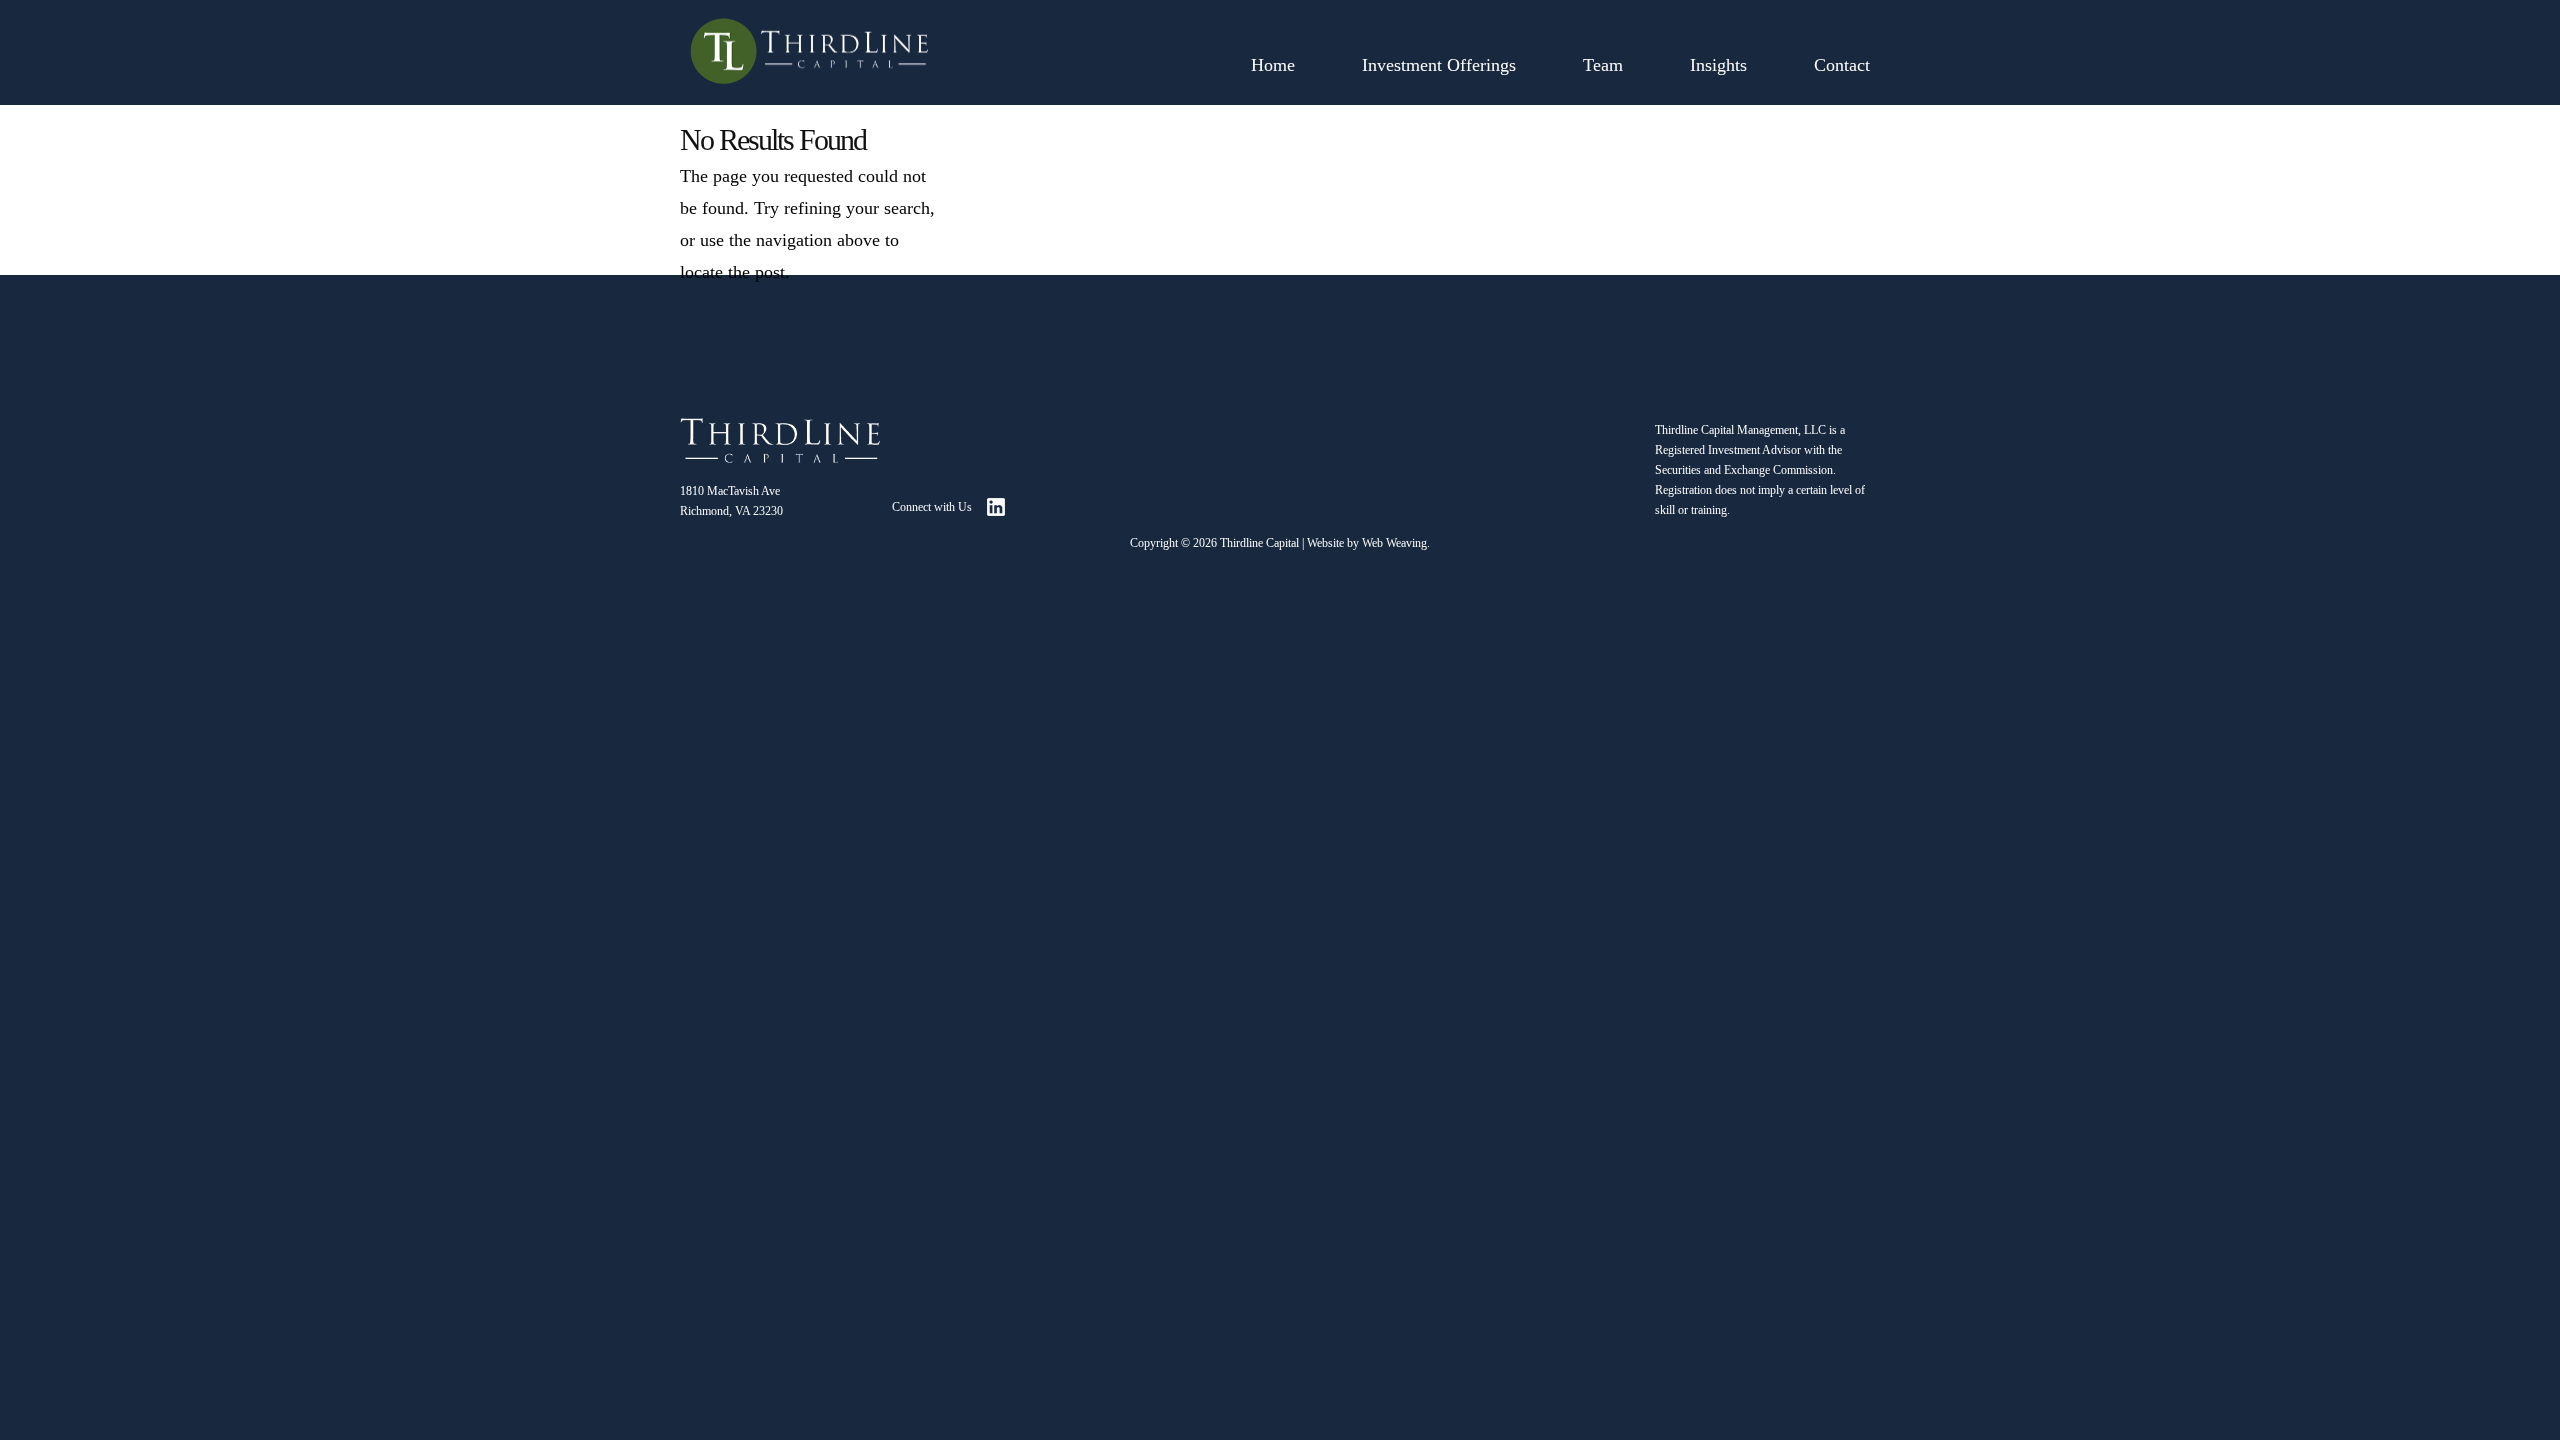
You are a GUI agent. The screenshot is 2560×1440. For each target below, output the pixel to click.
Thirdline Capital (1259, 543)
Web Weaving (1394, 543)
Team (1603, 65)
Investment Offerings (1439, 65)
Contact (1842, 65)
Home (1273, 65)
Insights (1718, 65)
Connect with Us (932, 507)
